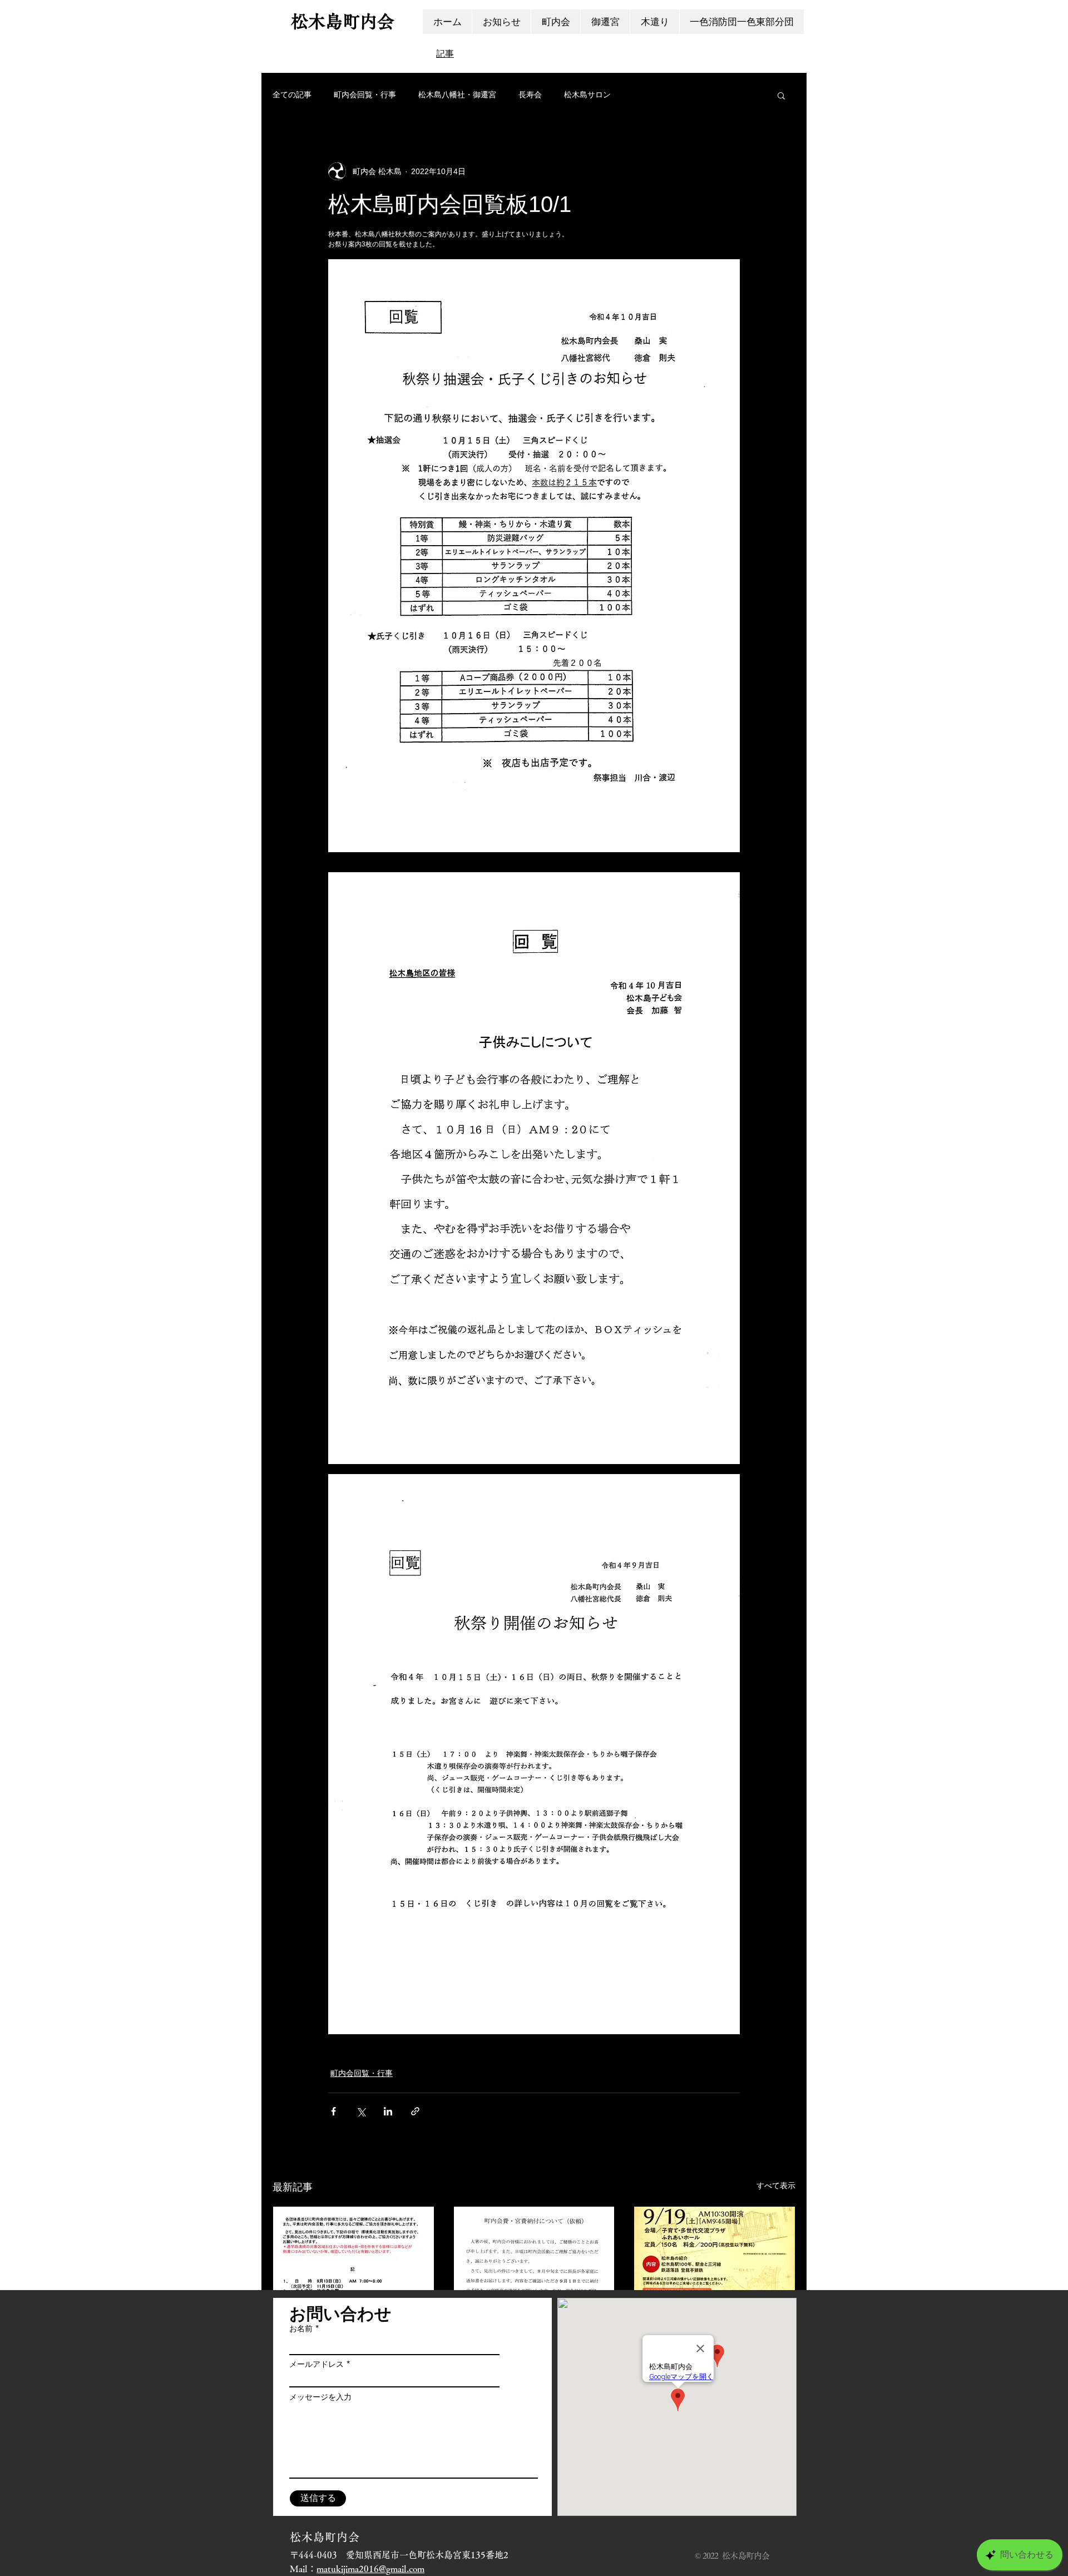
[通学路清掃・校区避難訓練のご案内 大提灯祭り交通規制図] (353, 2252)
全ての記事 (292, 95)
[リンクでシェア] (415, 2111)
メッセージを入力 (320, 2397)
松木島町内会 (343, 21)
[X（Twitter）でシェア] (361, 2111)
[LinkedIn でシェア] (388, 2111)
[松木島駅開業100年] (715, 2252)
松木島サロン (587, 95)
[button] (781, 95)
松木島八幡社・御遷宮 (457, 95)
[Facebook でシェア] (333, 2111)
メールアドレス (317, 2364)
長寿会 (530, 95)
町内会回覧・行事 (365, 95)
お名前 (301, 2328)
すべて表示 (776, 2186)
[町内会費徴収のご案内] (534, 2252)
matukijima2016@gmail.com (370, 2569)
